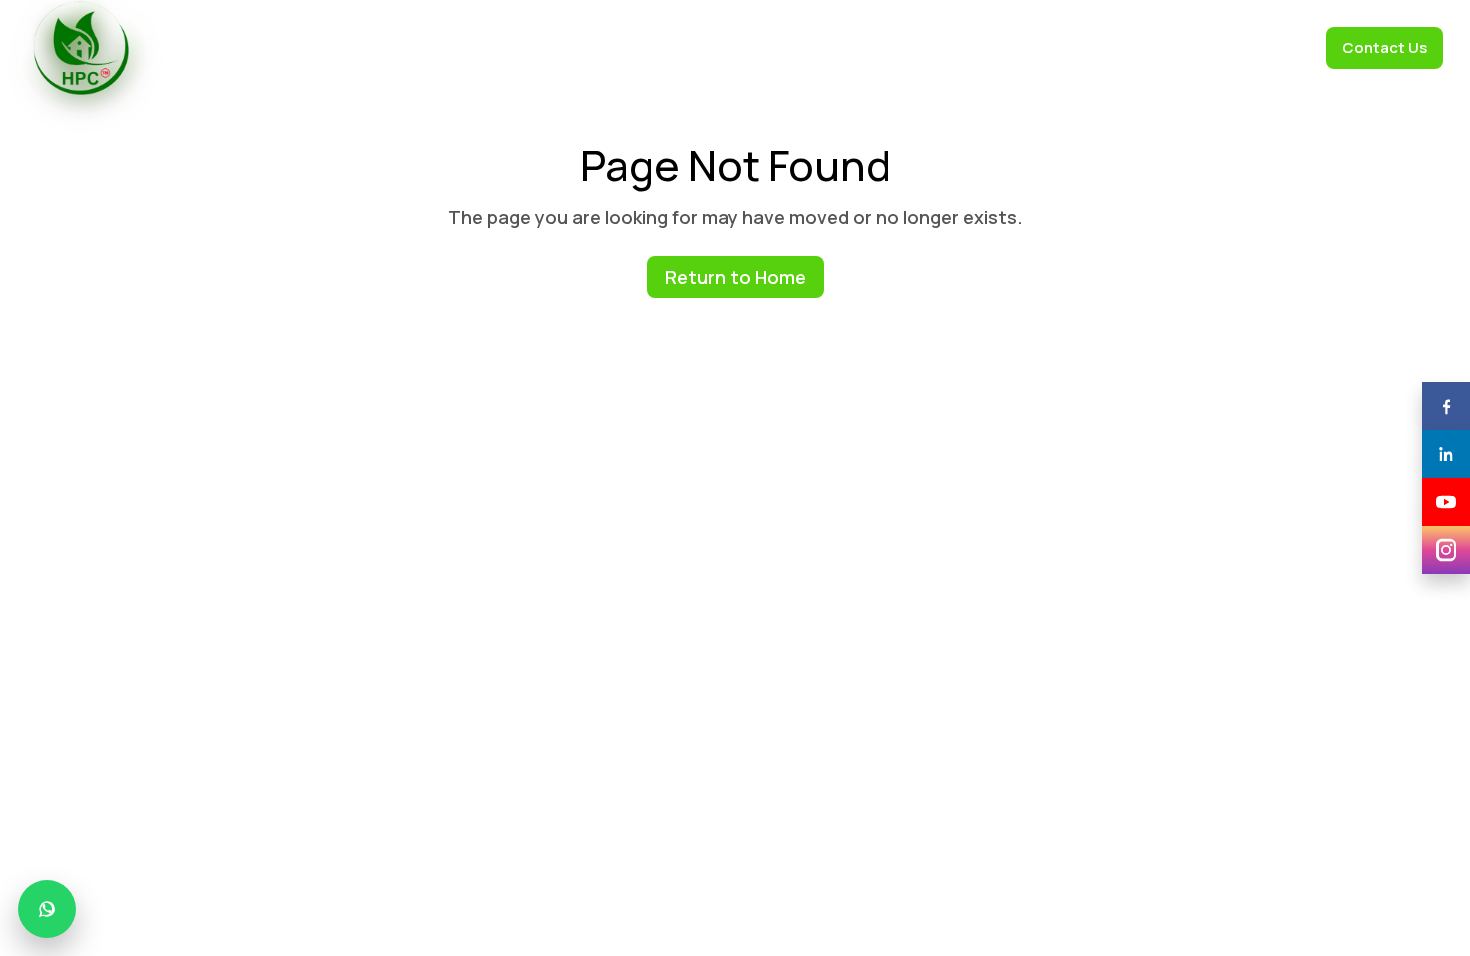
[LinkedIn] (1446, 454)
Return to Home (735, 277)
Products (645, 47)
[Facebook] (1446, 406)
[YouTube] (1446, 502)
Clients (730, 47)
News (1116, 47)
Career (1276, 47)
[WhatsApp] (47, 909)
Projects (1194, 47)
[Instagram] (1446, 550)
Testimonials (824, 47)
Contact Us (1384, 47)
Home (466, 47)
